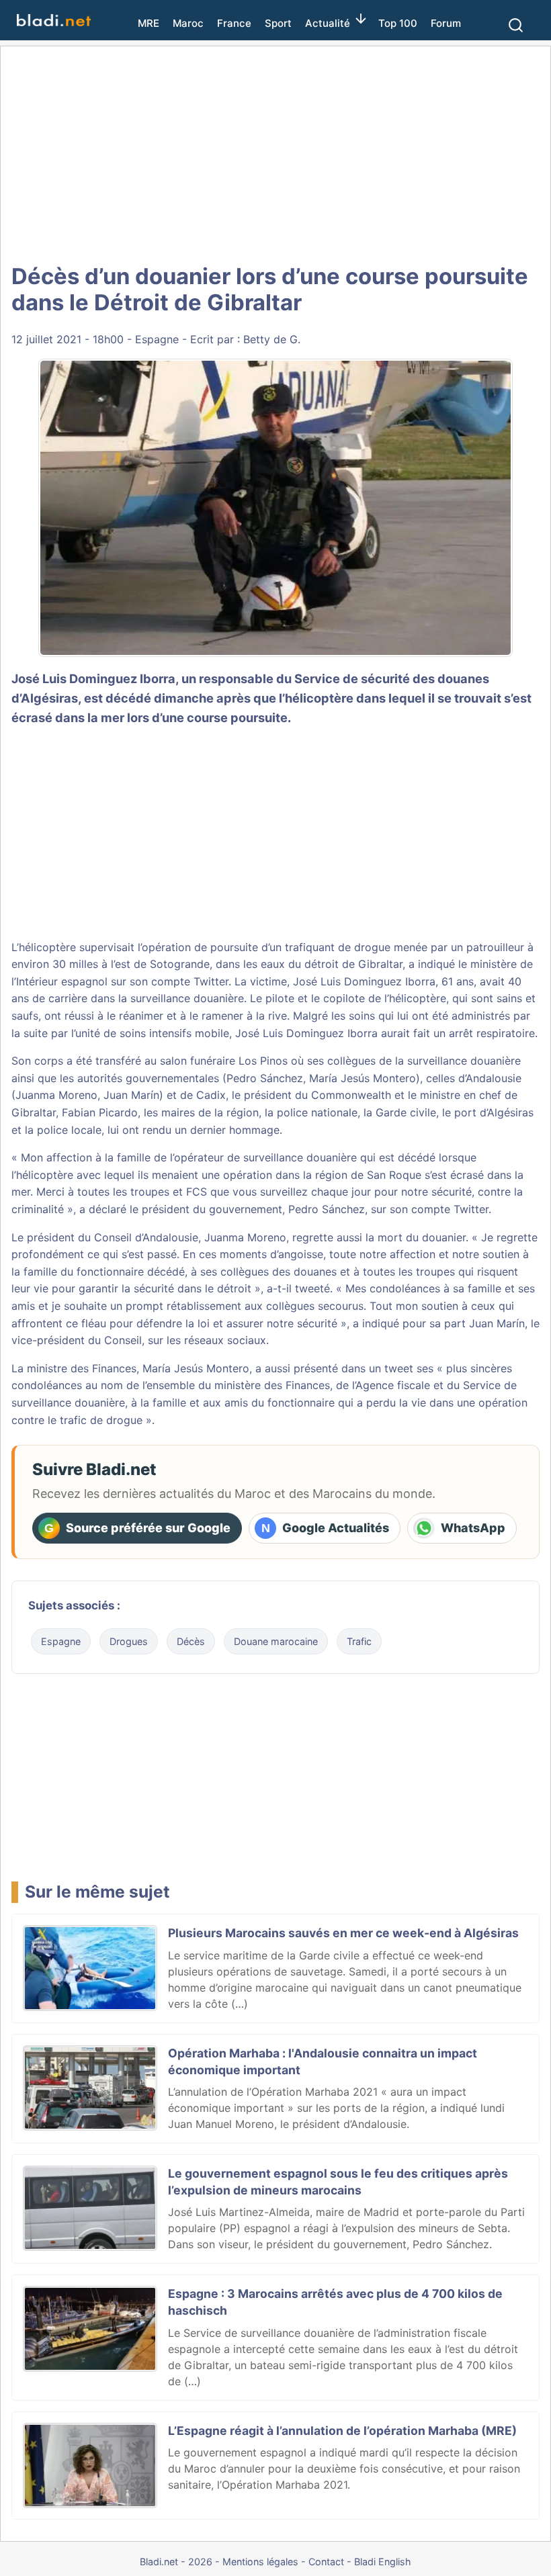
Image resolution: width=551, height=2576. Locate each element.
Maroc (188, 23)
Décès (191, 1641)
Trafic (359, 1641)
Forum (446, 23)
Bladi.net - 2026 (176, 2562)
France (234, 23)
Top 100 (398, 23)
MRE (149, 23)
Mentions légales (260, 2562)
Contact (326, 2562)
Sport (278, 23)
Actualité (328, 23)
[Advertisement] (275, 154)
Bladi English (383, 2562)
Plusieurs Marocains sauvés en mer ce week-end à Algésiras (343, 1933)
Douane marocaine (276, 1641)
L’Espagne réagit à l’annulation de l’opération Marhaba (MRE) (342, 2431)
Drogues (129, 1641)
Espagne (157, 339)
